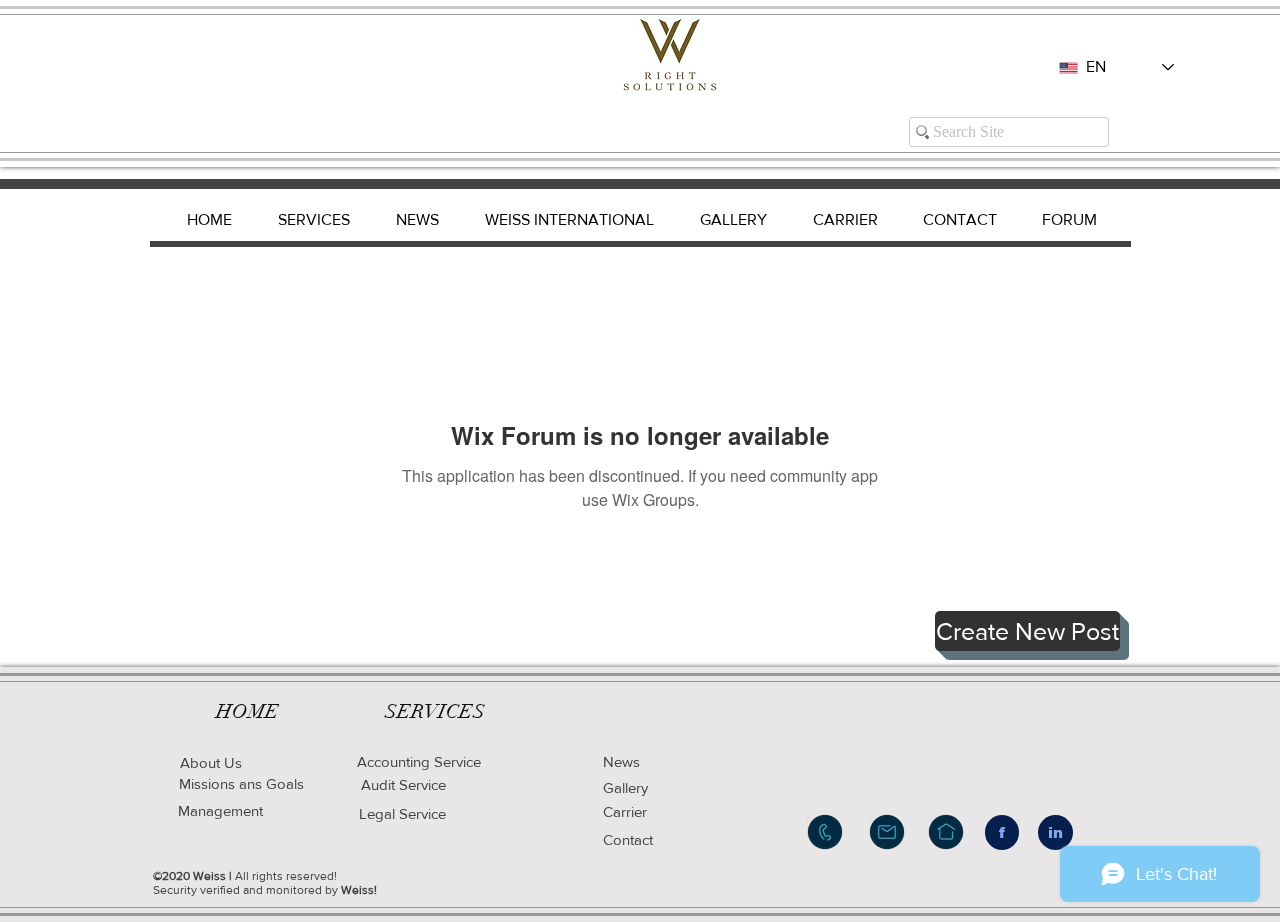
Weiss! (359, 890)
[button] (1027, 631)
